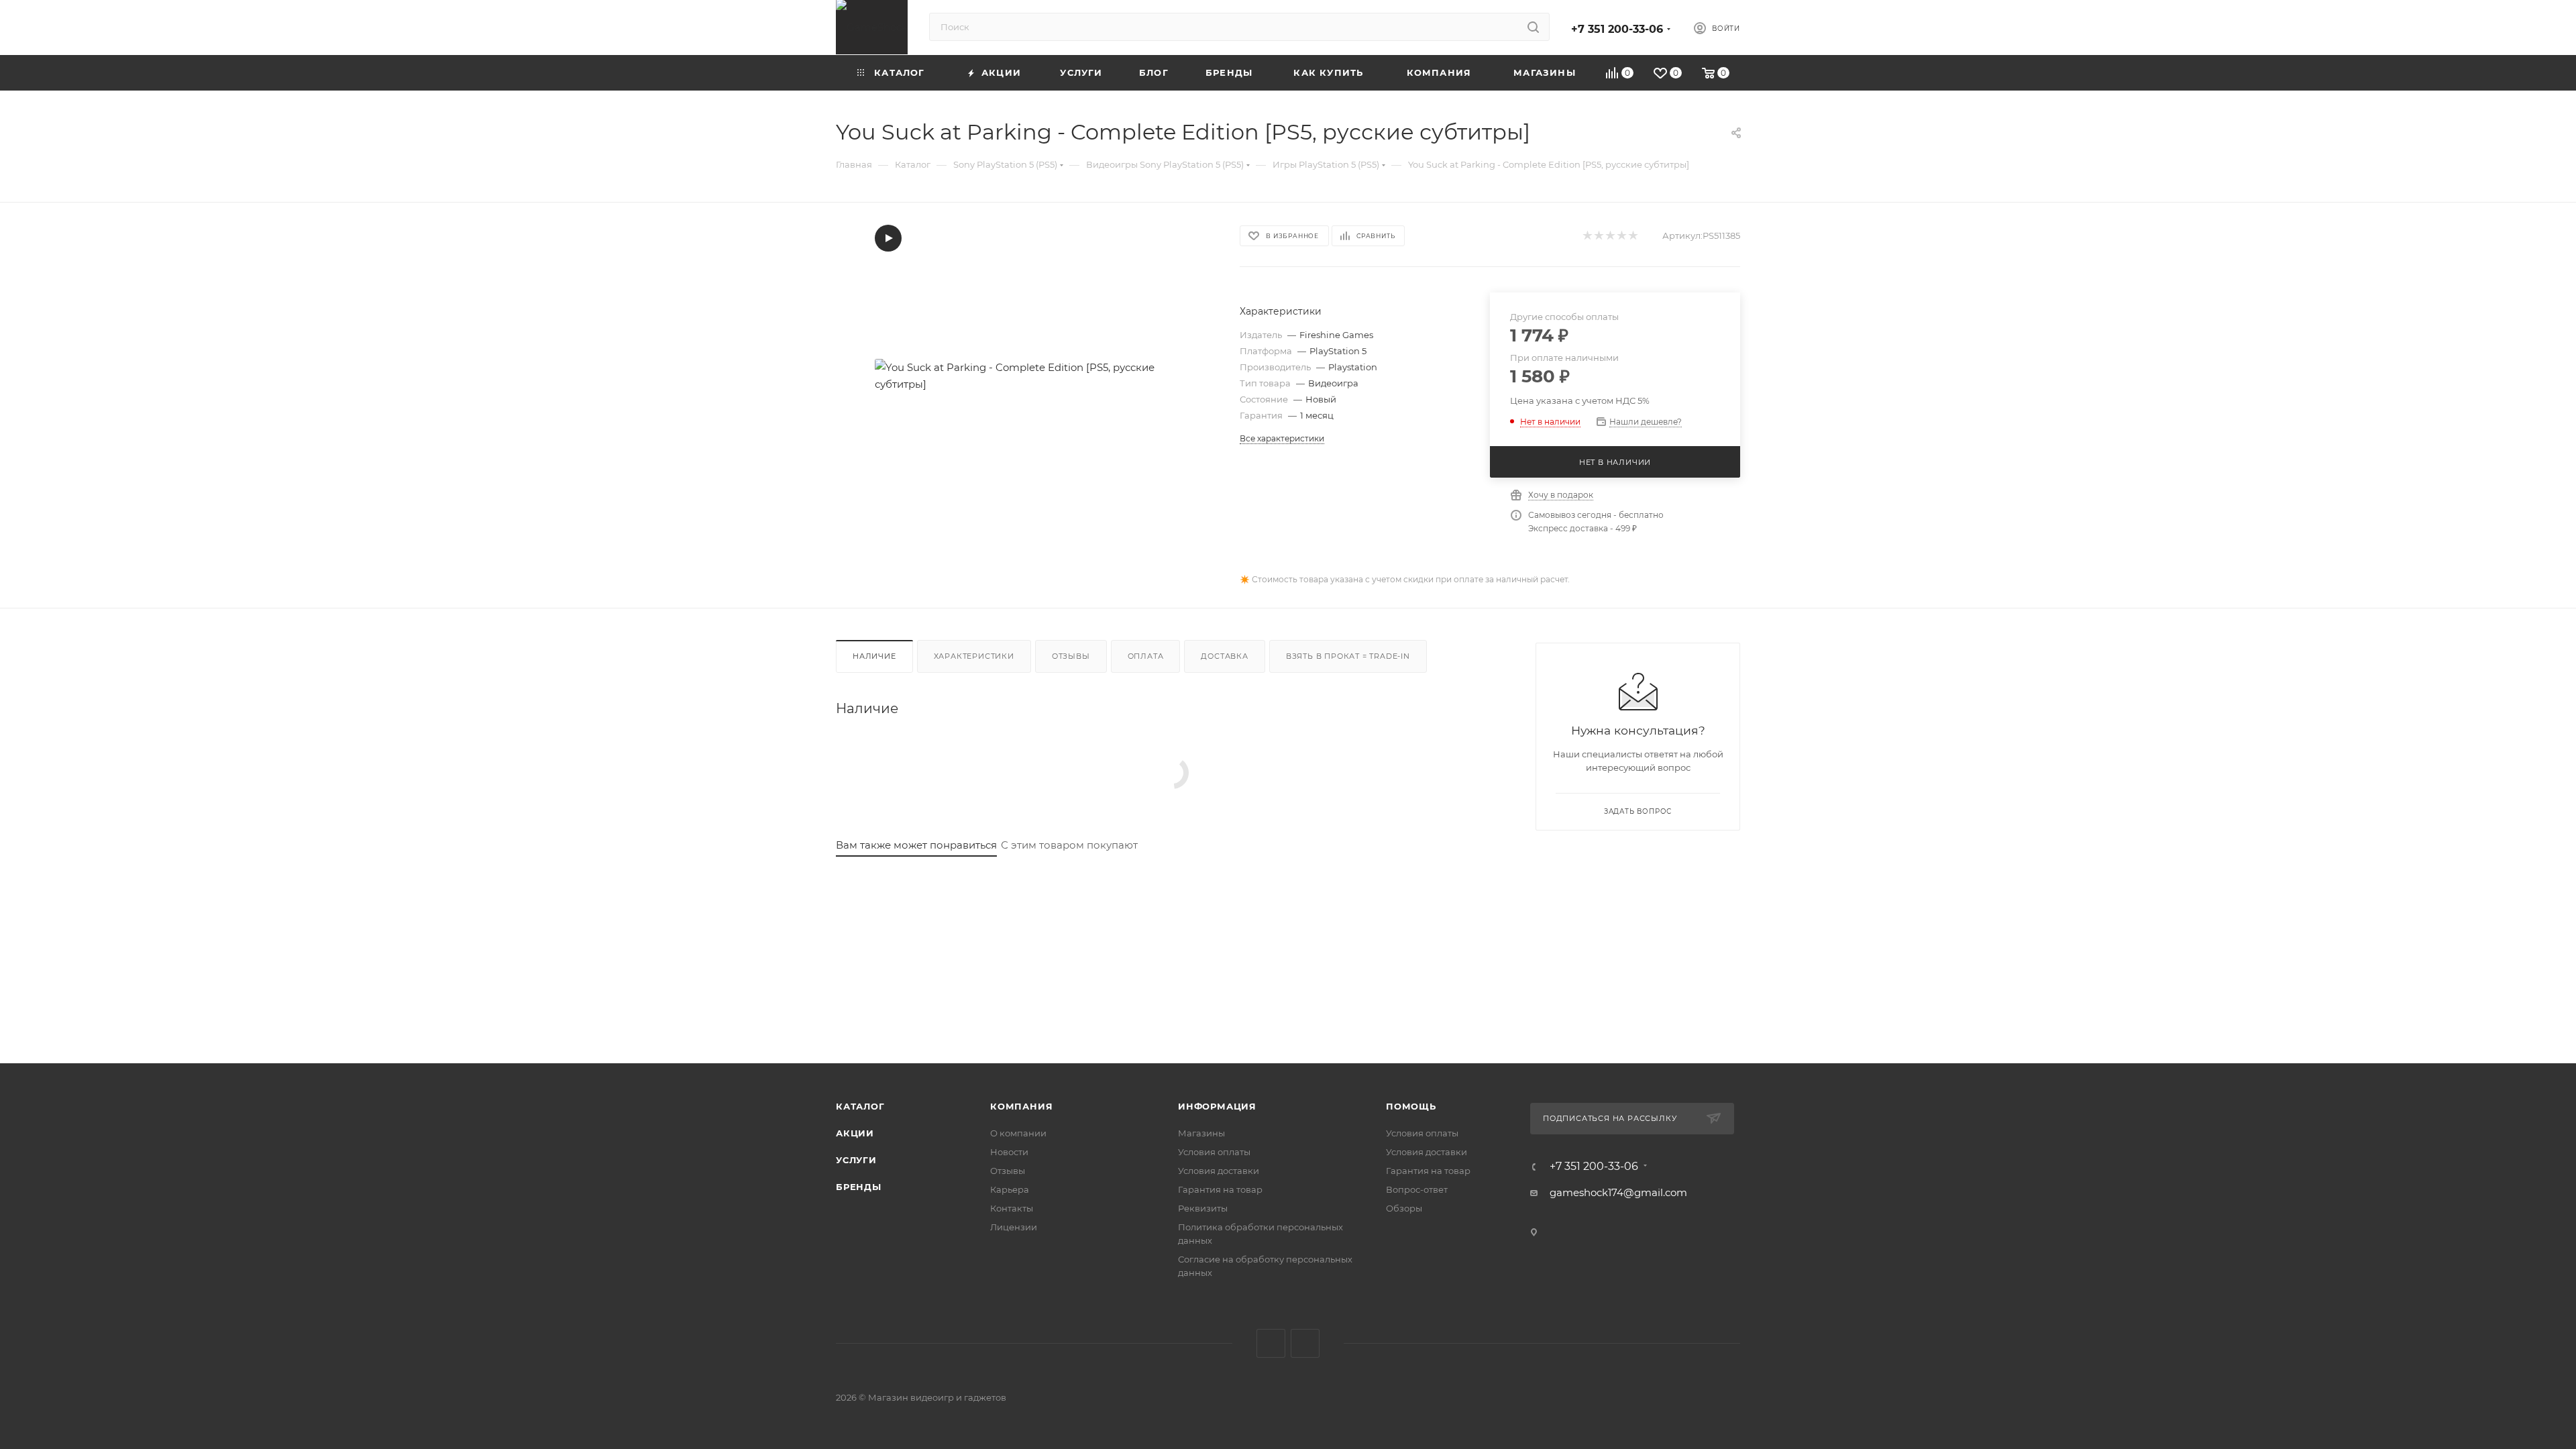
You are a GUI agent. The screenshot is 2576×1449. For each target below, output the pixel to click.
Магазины (1201, 1133)
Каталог (860, 1106)
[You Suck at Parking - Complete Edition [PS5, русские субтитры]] (1026, 376)
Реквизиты (1203, 1208)
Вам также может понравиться (916, 845)
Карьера (1010, 1189)
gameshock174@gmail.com (1618, 1192)
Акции (855, 1133)
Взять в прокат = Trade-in (1348, 656)
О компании (1018, 1133)
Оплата (1146, 656)
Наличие (874, 656)
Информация (1217, 1106)
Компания (1021, 1106)
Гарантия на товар (1220, 1189)
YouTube (1305, 1343)
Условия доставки (1219, 1171)
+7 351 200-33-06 (1617, 29)
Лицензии (1014, 1227)
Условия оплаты (1214, 1152)
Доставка (1224, 656)
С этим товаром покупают (1069, 845)
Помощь (1411, 1106)
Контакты (1012, 1208)
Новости (1009, 1152)
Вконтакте (1271, 1343)
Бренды (859, 1187)
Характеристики (974, 656)
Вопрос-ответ (1417, 1189)
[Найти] (1533, 27)
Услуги (856, 1160)
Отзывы (1071, 656)
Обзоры (1404, 1208)
